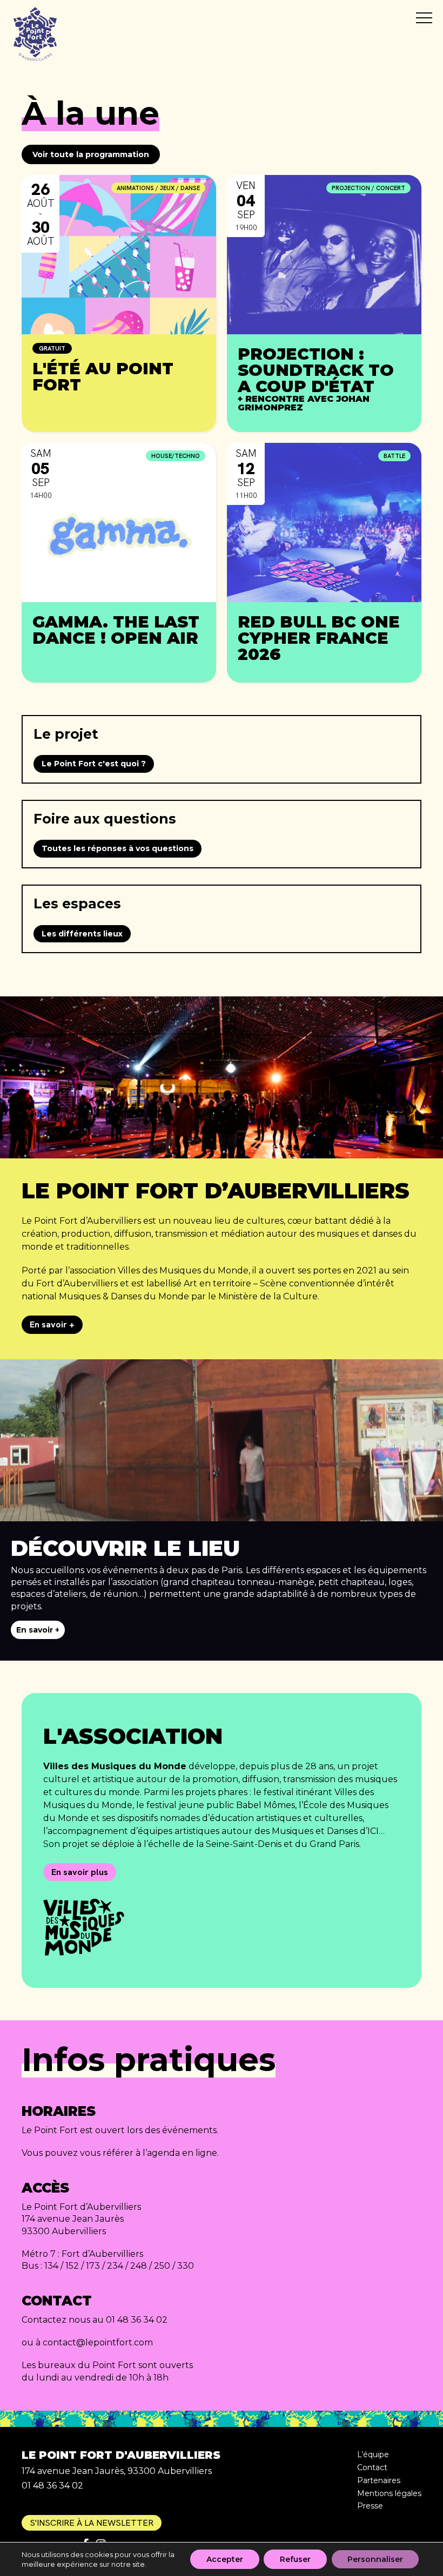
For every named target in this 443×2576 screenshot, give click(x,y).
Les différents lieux (82, 934)
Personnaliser (375, 2559)
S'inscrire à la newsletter (92, 2523)
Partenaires (379, 2480)
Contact (372, 2467)
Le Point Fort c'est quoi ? (94, 764)
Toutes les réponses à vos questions (118, 848)
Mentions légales (389, 2493)
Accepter (225, 2559)
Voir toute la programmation (91, 154)
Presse (370, 2506)
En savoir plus (80, 1872)
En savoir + (52, 1324)
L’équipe (373, 2454)
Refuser (295, 2559)
